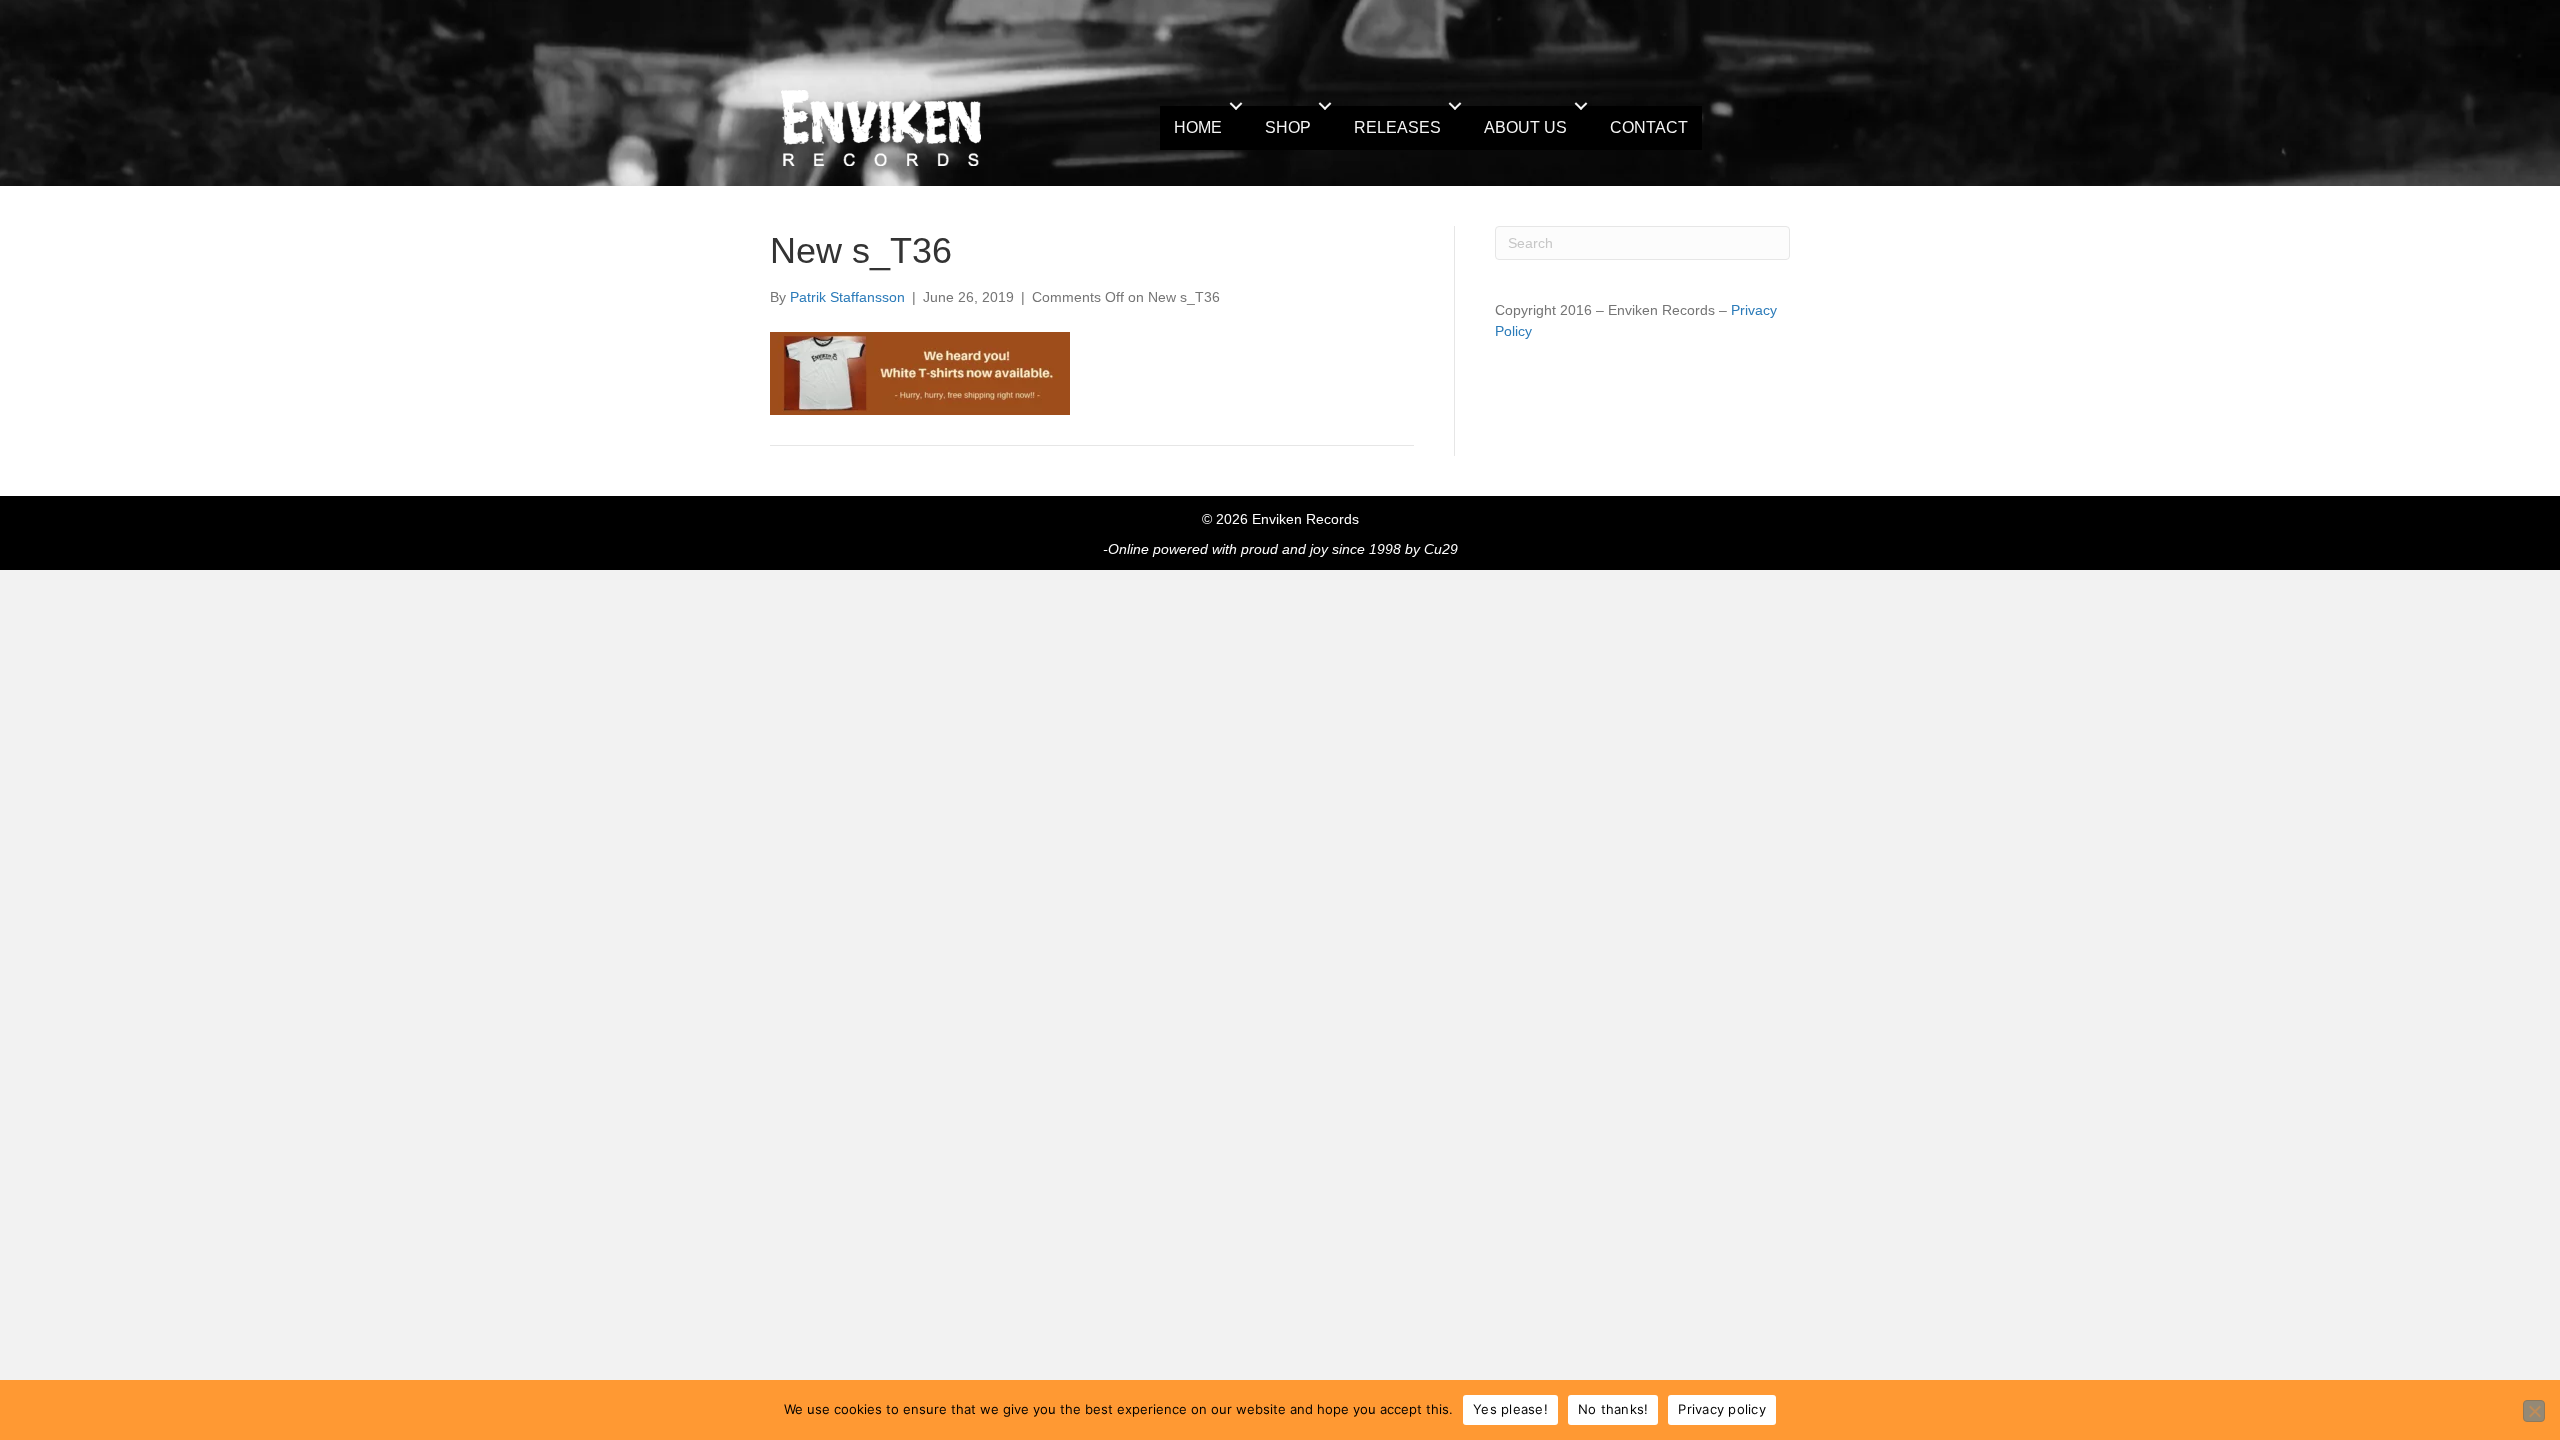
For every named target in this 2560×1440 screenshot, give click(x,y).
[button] (1236, 106)
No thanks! (1613, 1409)
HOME (1198, 127)
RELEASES (1397, 127)
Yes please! (1510, 1409)
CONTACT (1649, 127)
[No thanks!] (2534, 1411)
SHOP (1288, 127)
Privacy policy (1722, 1409)
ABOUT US (1525, 127)
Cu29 (1441, 549)
